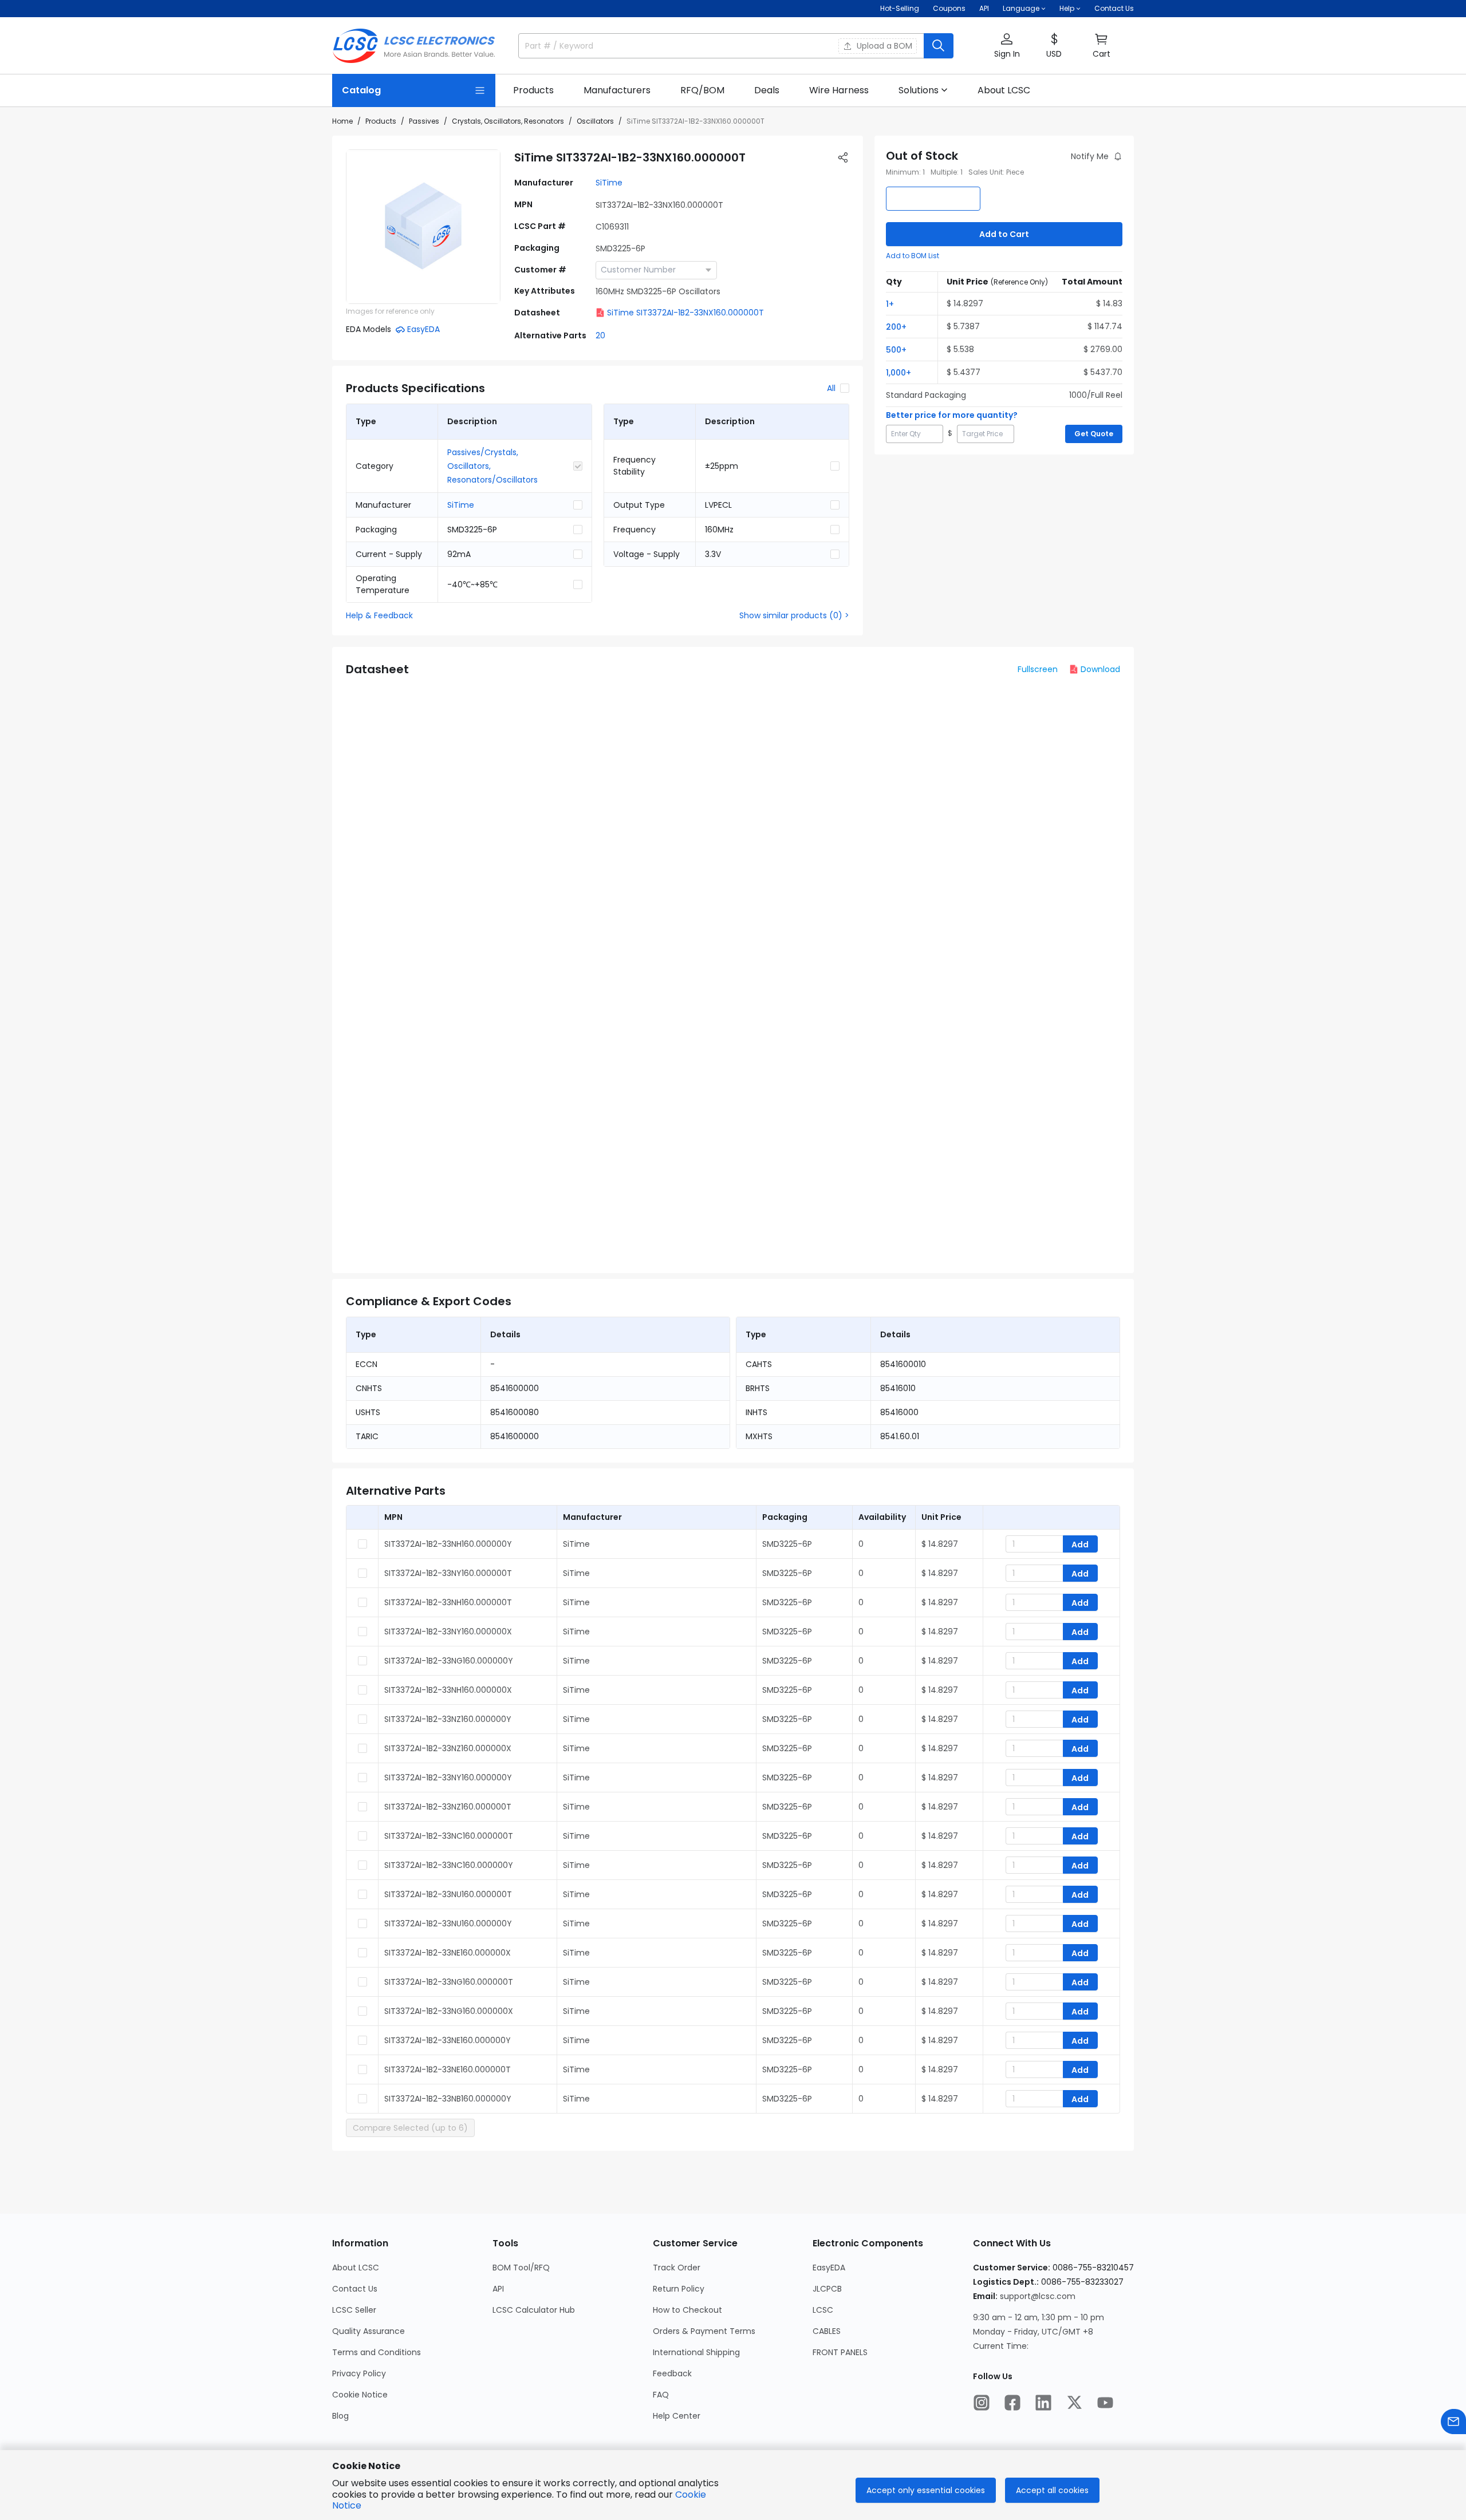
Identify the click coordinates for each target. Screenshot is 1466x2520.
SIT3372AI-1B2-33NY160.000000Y (448, 1778)
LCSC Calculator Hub (534, 2310)
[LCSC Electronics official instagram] (982, 2403)
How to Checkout (687, 2310)
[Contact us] (1453, 2422)
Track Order (677, 2268)
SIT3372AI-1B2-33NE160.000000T (448, 2069)
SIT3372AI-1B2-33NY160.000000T (448, 1573)
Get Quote (1094, 434)
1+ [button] (890, 304)
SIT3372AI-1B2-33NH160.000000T (448, 1602)
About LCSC (356, 2268)
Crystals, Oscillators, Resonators (508, 121)
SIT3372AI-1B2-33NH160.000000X (448, 1690)
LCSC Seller (354, 2310)
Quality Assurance (369, 2331)
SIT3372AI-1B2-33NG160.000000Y (449, 1661)
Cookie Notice (360, 2395)
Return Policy (679, 2289)
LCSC (823, 2310)
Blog (340, 2416)
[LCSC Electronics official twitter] (1074, 2403)
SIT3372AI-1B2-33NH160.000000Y (448, 1544)
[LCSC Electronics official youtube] (1105, 2403)
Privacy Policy (359, 2373)
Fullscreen (1038, 669)
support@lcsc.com (1038, 2296)
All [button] (831, 388)
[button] (1007, 46)
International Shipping (696, 2352)
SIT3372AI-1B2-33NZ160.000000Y (448, 1719)
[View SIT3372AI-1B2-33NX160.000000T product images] (423, 227)
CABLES (827, 2331)
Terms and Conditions (377, 2352)
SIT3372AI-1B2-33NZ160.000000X (448, 1748)
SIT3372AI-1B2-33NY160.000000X (448, 1632)
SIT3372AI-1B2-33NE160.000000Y (448, 2040)
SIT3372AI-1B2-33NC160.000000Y (449, 1865)
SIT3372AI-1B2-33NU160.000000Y (448, 1923)
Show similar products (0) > (794, 615)
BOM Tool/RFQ (521, 2268)
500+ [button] (896, 350)
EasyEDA (829, 2268)
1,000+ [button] (898, 373)
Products (381, 121)
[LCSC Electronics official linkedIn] (1043, 2403)
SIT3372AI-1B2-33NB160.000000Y (448, 2099)
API (984, 8)
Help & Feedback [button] (379, 615)
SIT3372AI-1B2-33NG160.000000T (449, 1982)
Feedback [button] (672, 2373)
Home (342, 121)
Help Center (677, 2416)
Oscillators (595, 121)
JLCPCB (827, 2289)
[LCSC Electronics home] (414, 46)
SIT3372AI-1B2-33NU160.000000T (448, 1894)
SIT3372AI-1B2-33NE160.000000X (448, 1953)
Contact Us (1114, 8)
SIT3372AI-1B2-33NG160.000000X (449, 2011)
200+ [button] (896, 327)
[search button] (939, 46)
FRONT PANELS (840, 2352)
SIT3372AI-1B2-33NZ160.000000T (448, 1807)
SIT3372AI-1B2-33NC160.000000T (449, 1836)
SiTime (609, 183)
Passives (424, 121)
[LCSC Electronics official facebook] (1012, 2403)
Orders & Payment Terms (704, 2331)
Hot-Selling (900, 8)
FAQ (661, 2395)
